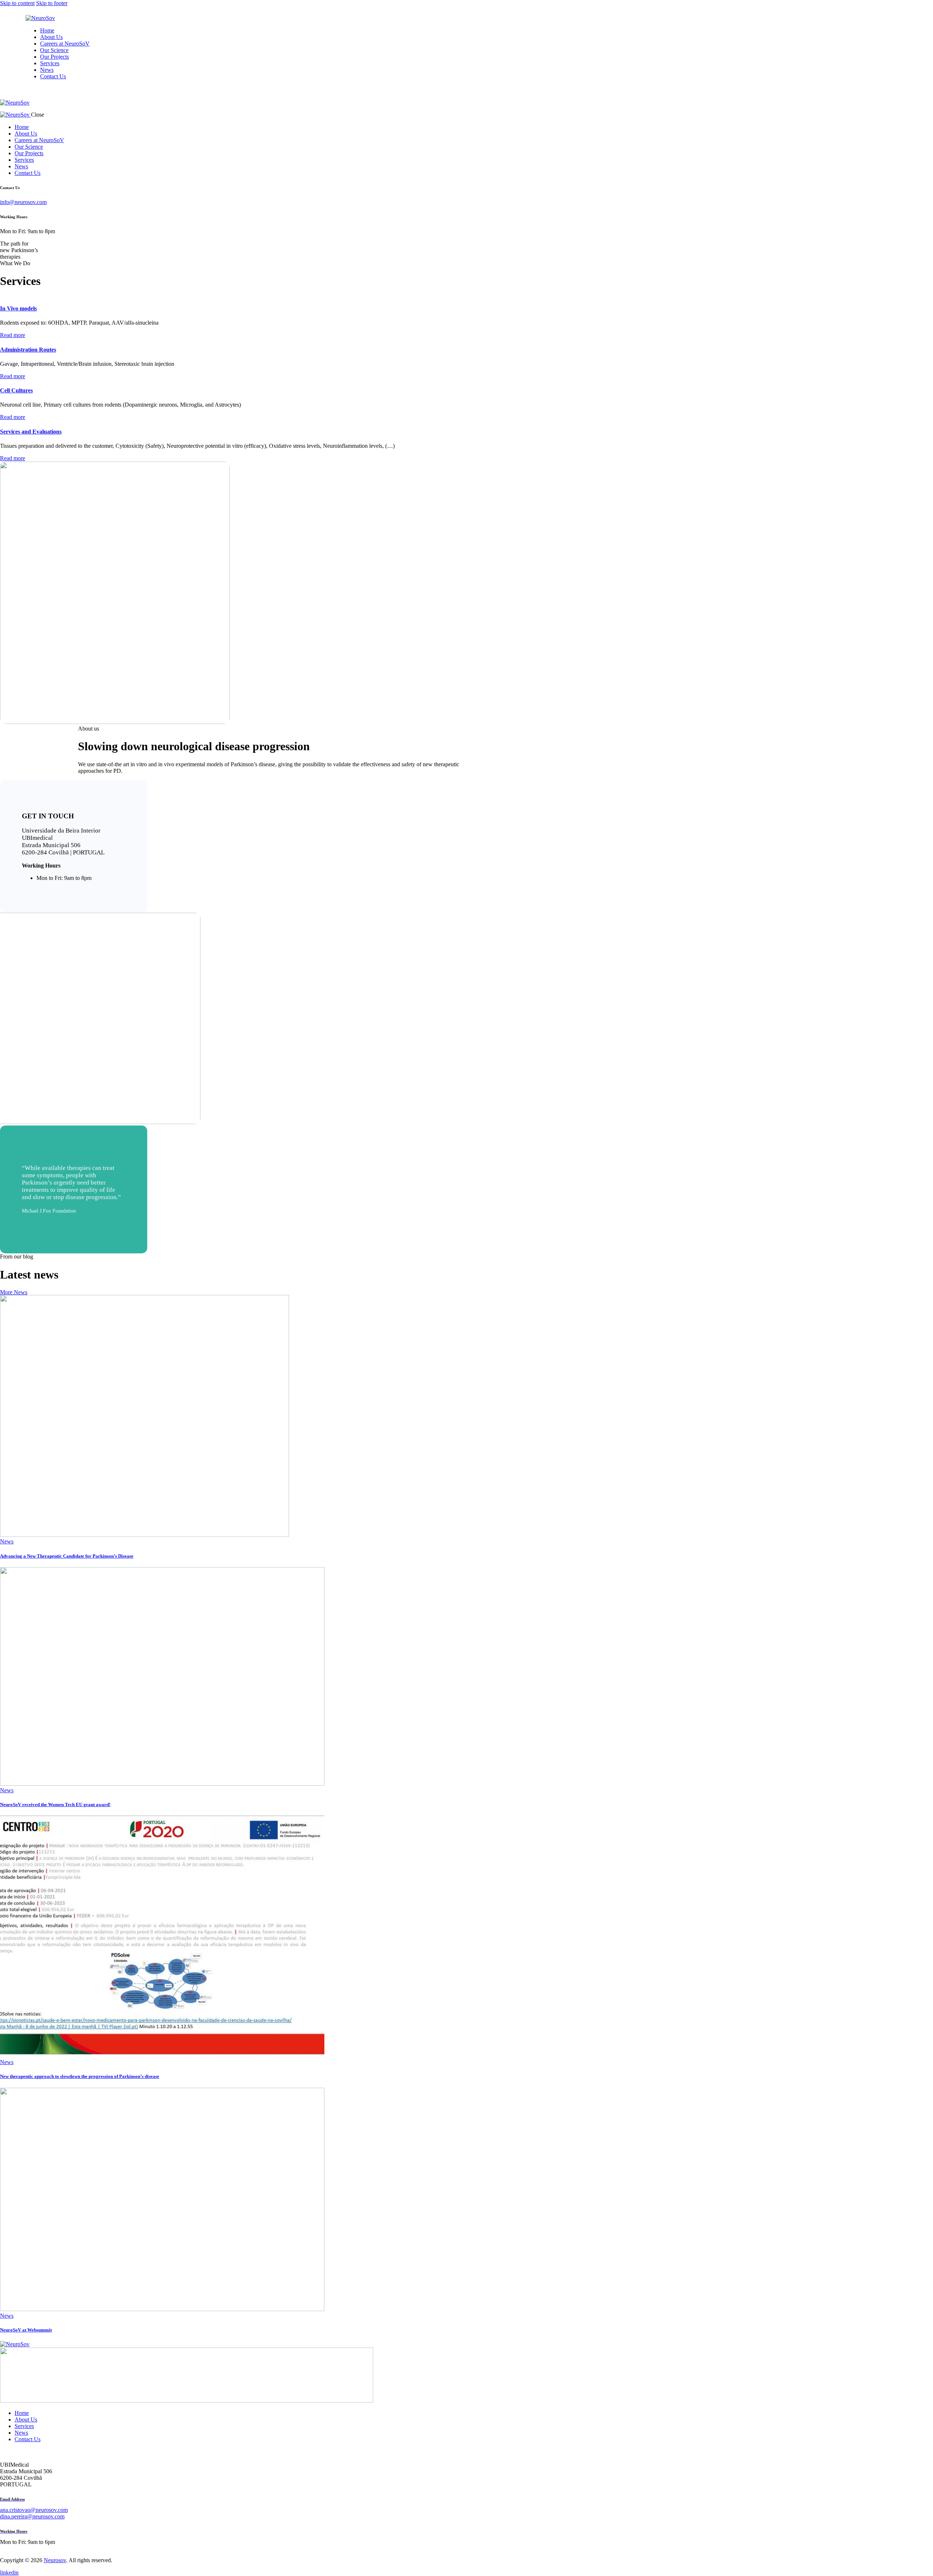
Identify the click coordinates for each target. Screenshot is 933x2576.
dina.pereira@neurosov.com (32, 2516)
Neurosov (55, 2560)
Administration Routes (28, 350)
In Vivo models (18, 308)
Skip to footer (52, 3)
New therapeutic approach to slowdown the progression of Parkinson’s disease (80, 2076)
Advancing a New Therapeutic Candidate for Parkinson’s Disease (67, 1556)
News (7, 1541)
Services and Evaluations (31, 432)
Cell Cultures (16, 390)
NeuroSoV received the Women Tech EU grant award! (55, 1804)
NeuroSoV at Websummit (26, 2330)
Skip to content (17, 3)
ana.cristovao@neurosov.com (34, 2510)
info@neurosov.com (23, 202)
